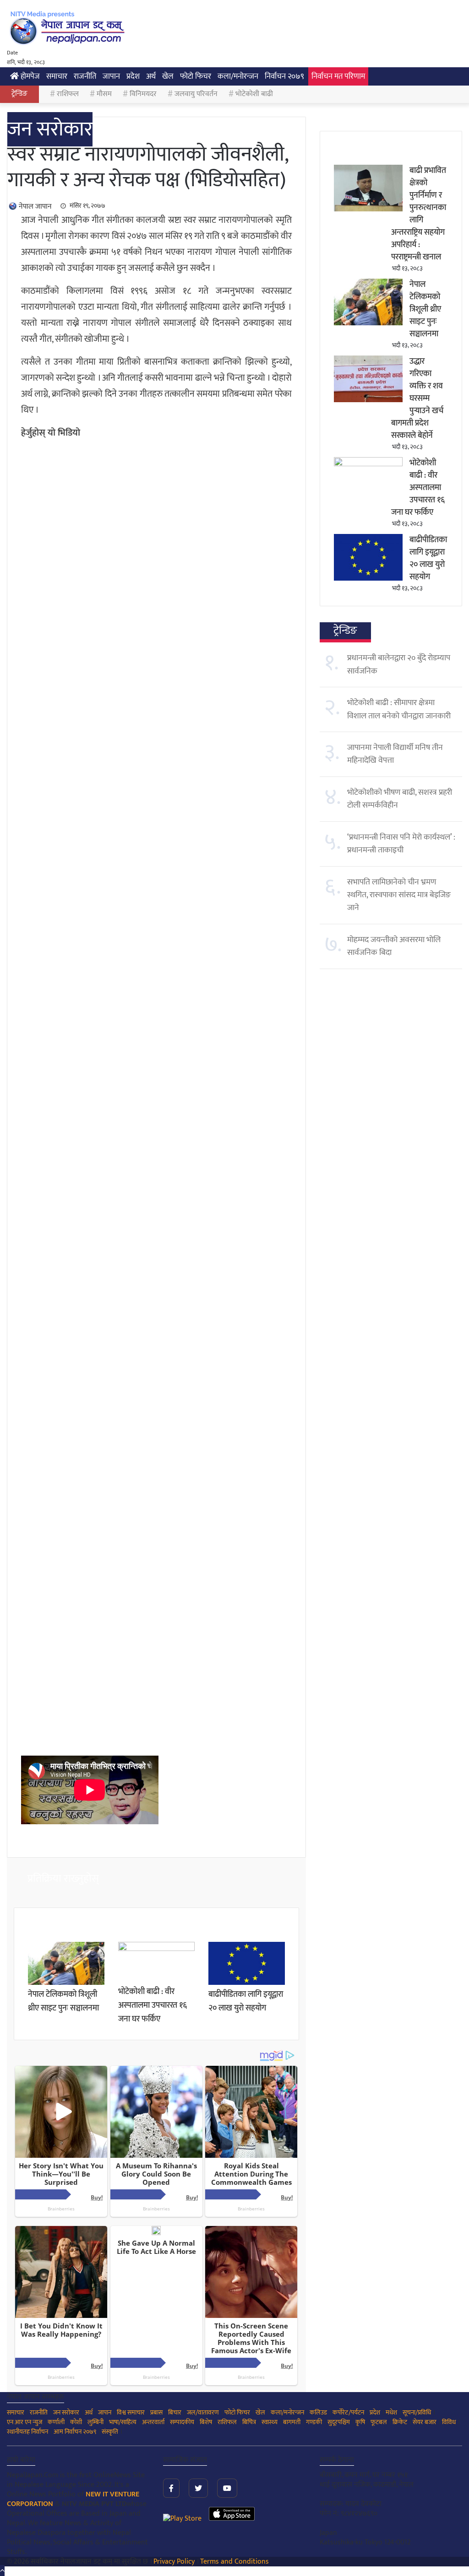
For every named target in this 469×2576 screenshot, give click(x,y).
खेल (168, 76)
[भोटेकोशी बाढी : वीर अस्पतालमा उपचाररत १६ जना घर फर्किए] (156, 1949)
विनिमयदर (143, 94)
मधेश (391, 2412)
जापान (111, 76)
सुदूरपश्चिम (339, 2422)
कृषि (360, 2422)
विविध (449, 2422)
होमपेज (29, 76)
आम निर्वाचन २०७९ (75, 2432)
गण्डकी (314, 2422)
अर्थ (151, 76)
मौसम (104, 94)
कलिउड (318, 2412)
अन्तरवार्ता (153, 2422)
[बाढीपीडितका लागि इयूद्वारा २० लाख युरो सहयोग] (247, 1983)
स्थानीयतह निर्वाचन (27, 2432)
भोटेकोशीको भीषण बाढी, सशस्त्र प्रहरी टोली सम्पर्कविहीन (400, 799)
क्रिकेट (400, 2422)
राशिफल (68, 94)
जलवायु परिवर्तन (196, 94)
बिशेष (206, 2422)
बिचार (175, 2412)
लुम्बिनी (95, 2422)
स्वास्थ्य (270, 2422)
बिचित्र (249, 2422)
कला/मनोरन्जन (238, 76)
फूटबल (379, 2422)
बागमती (292, 2422)
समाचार (57, 76)
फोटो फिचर (196, 76)
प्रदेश (133, 76)
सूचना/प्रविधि (417, 2412)
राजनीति (85, 76)
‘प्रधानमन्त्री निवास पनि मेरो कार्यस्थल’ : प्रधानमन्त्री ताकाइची (401, 844)
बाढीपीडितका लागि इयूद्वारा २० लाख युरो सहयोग (246, 2001)
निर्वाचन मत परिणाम (338, 76)
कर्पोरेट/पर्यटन (348, 2412)
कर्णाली (56, 2422)
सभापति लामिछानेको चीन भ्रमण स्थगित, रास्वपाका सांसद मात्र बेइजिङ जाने (399, 895)
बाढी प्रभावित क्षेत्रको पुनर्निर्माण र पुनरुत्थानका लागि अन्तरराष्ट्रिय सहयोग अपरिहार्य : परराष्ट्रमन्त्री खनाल (419, 214)
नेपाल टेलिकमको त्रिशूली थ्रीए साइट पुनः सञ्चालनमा (63, 2001)
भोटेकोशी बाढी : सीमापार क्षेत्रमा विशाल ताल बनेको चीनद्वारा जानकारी (399, 709)
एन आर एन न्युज (25, 2422)
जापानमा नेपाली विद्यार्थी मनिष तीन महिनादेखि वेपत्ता (395, 754)
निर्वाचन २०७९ (284, 76)
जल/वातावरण (203, 2412)
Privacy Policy (174, 2562)
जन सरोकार (50, 129)
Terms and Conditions (234, 2562)
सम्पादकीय (182, 2422)
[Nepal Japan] (69, 27)
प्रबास (156, 2412)
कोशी (76, 2422)
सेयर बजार (425, 2422)
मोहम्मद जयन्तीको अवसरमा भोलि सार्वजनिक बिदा (394, 946)
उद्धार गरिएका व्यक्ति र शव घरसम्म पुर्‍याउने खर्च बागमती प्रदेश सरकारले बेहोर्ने (417, 399)
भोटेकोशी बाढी (254, 94)
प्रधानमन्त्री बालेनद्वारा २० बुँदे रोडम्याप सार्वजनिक (399, 664)
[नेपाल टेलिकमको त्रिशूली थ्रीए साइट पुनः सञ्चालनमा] (66, 1983)
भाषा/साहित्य (123, 2422)
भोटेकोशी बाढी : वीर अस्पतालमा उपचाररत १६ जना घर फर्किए (153, 2005)
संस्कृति (110, 2432)
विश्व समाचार (131, 2412)
